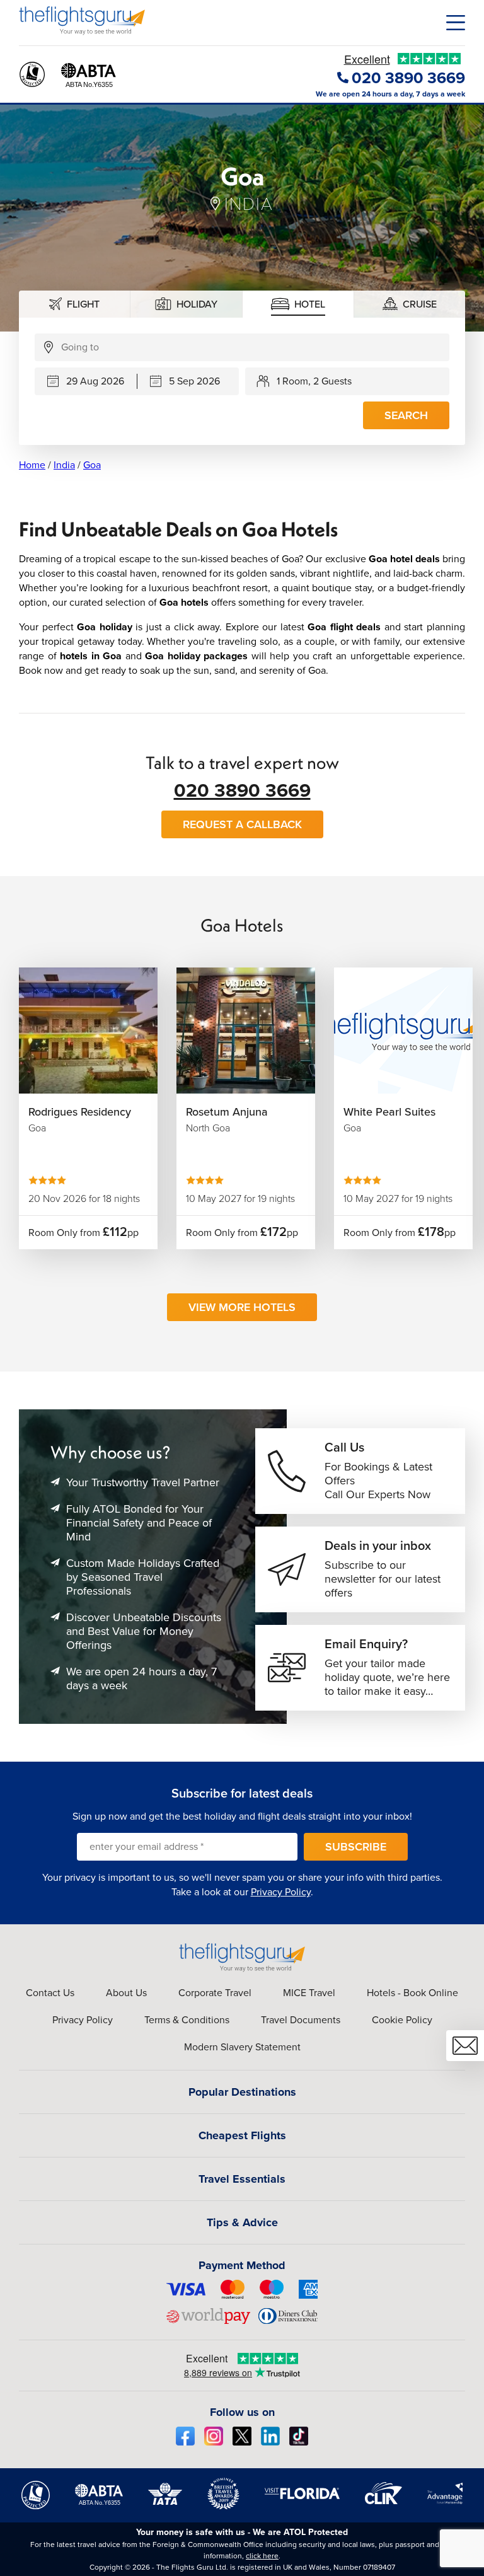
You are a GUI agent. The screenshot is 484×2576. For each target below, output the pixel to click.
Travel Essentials (242, 2179)
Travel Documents (301, 2020)
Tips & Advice (242, 2222)
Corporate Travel (215, 1993)
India (64, 465)
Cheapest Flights (242, 2135)
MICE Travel (309, 1993)
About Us (126, 1993)
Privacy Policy (281, 1892)
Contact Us (50, 1993)
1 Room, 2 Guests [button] (314, 381)
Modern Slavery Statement (242, 2047)
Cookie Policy (402, 2020)
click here (262, 2556)
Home (32, 465)
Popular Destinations (242, 2092)
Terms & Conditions (187, 2020)
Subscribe (356, 1847)
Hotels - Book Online (412, 1993)
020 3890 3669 (242, 790)
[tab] (75, 304)
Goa (92, 465)
